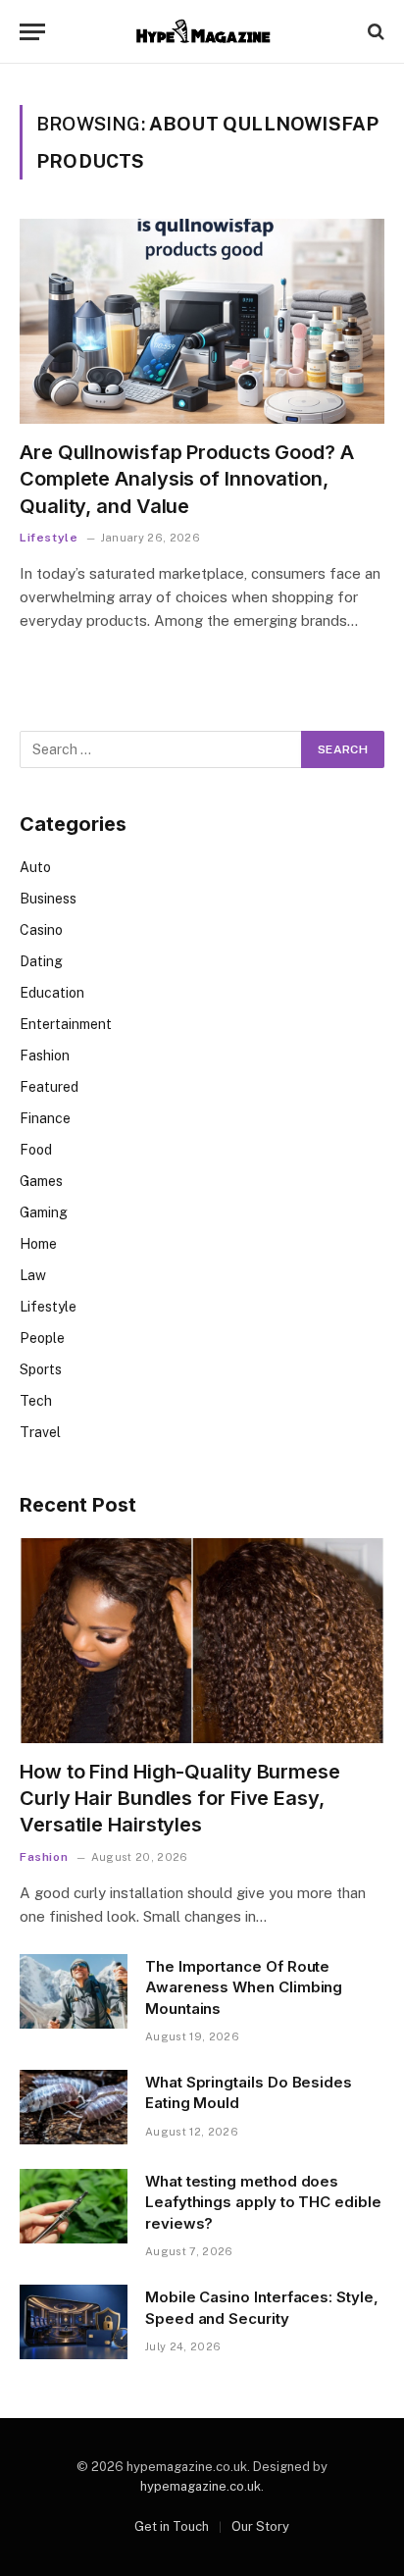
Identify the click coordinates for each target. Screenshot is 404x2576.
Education (52, 993)
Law (33, 1275)
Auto (35, 867)
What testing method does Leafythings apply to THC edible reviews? (263, 2202)
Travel (40, 1432)
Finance (45, 1118)
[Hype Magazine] (202, 32)
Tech (36, 1401)
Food (36, 1150)
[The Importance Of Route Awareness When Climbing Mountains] (74, 1991)
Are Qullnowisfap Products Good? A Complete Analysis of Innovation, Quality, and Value (187, 479)
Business (48, 899)
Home (38, 1244)
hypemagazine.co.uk (201, 2486)
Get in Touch (172, 2526)
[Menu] (32, 32)
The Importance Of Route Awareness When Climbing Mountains (244, 1987)
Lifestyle (48, 1307)
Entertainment (66, 1024)
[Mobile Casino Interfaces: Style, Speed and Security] (74, 2322)
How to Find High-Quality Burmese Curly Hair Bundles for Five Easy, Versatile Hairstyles (180, 1798)
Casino (41, 930)
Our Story (260, 2526)
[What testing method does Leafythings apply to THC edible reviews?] (74, 2206)
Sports (41, 1369)
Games (41, 1181)
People (42, 1338)
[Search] (374, 32)
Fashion (45, 1056)
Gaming (44, 1212)
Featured (49, 1087)
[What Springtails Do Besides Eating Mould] (74, 2107)
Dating (41, 961)
